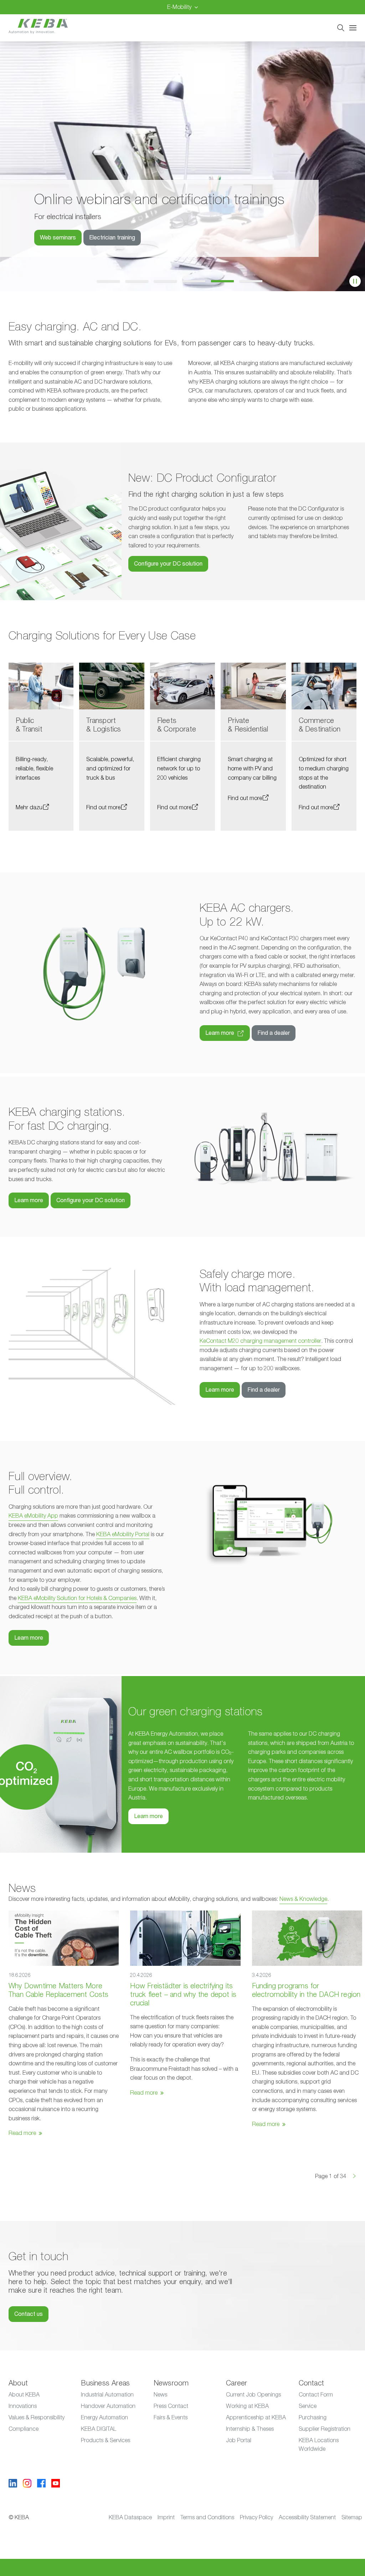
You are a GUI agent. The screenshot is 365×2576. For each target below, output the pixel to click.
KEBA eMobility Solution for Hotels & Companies (77, 1598)
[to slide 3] (168, 281)
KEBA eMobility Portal (123, 1534)
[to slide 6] (254, 281)
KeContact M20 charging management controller (260, 1341)
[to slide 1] (111, 281)
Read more (22, 2133)
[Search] (341, 28)
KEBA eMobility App (33, 1516)
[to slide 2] (140, 281)
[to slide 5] (225, 281)
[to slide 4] (197, 281)
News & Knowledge (303, 1899)
